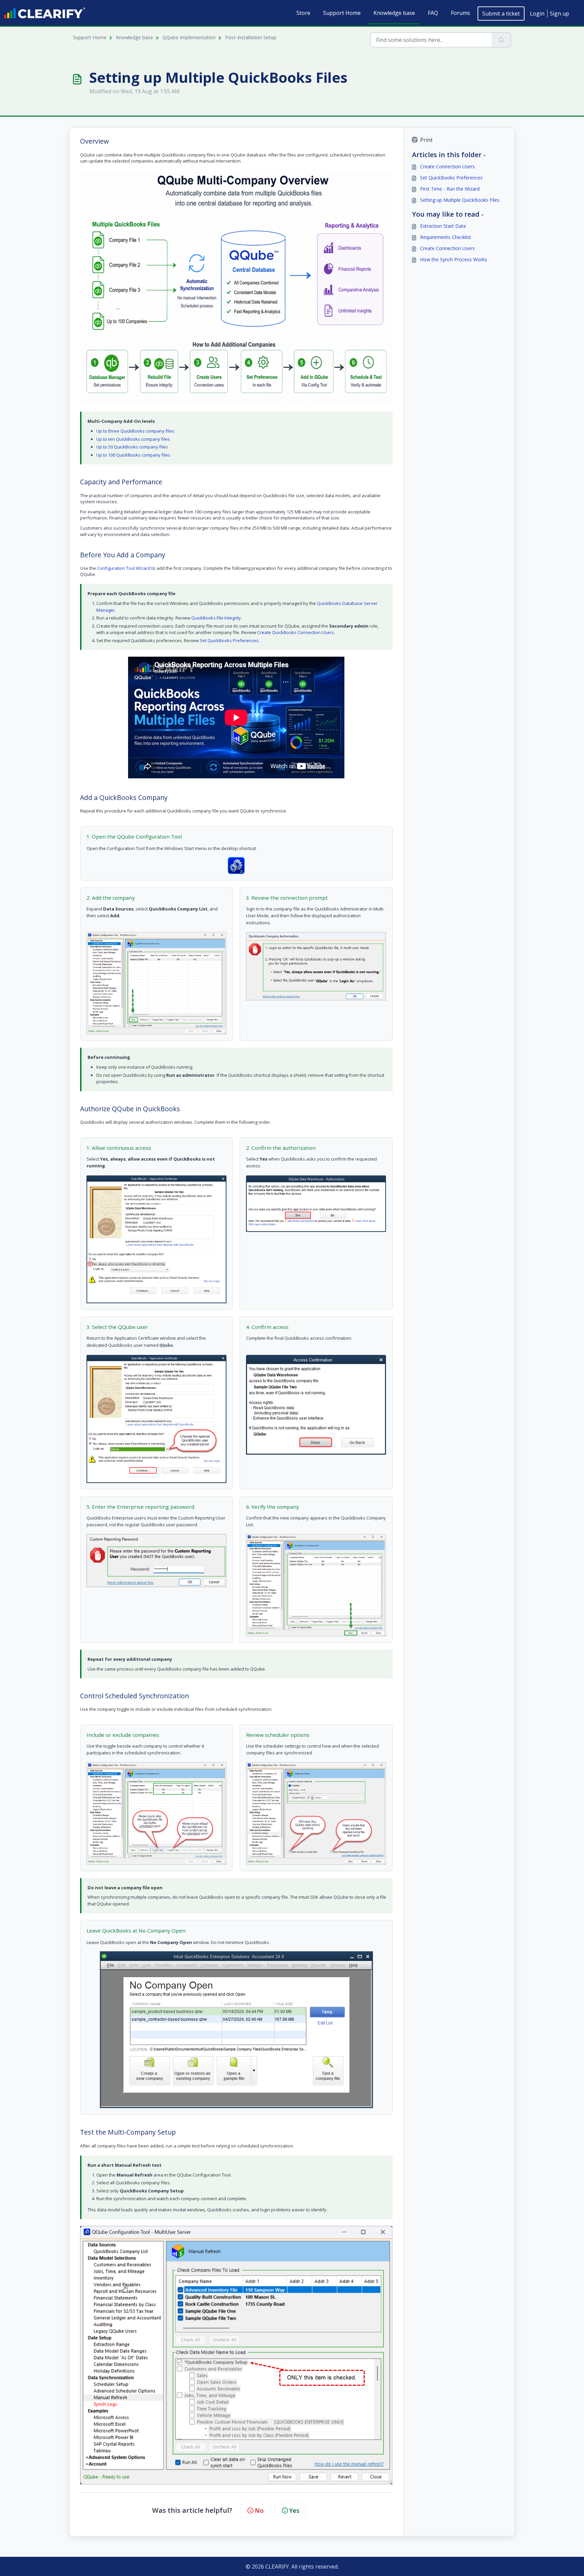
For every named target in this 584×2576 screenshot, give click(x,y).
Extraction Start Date (443, 226)
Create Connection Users (447, 166)
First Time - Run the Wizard (450, 189)
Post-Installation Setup (251, 37)
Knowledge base (394, 13)
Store (303, 13)
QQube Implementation (189, 37)
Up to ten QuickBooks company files (133, 439)
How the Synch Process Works (454, 259)
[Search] (501, 40)
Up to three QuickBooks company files (135, 431)
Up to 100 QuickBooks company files (133, 455)
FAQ (433, 13)
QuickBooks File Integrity (216, 618)
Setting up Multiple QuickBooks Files (460, 200)
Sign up (559, 14)
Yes (294, 2510)
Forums (460, 13)
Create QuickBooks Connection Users (296, 632)
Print (426, 140)
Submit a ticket (501, 14)
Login (537, 14)
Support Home (342, 13)
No (259, 2510)
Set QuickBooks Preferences (229, 640)
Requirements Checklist (446, 237)
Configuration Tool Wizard (124, 568)
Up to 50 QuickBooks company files (132, 447)
